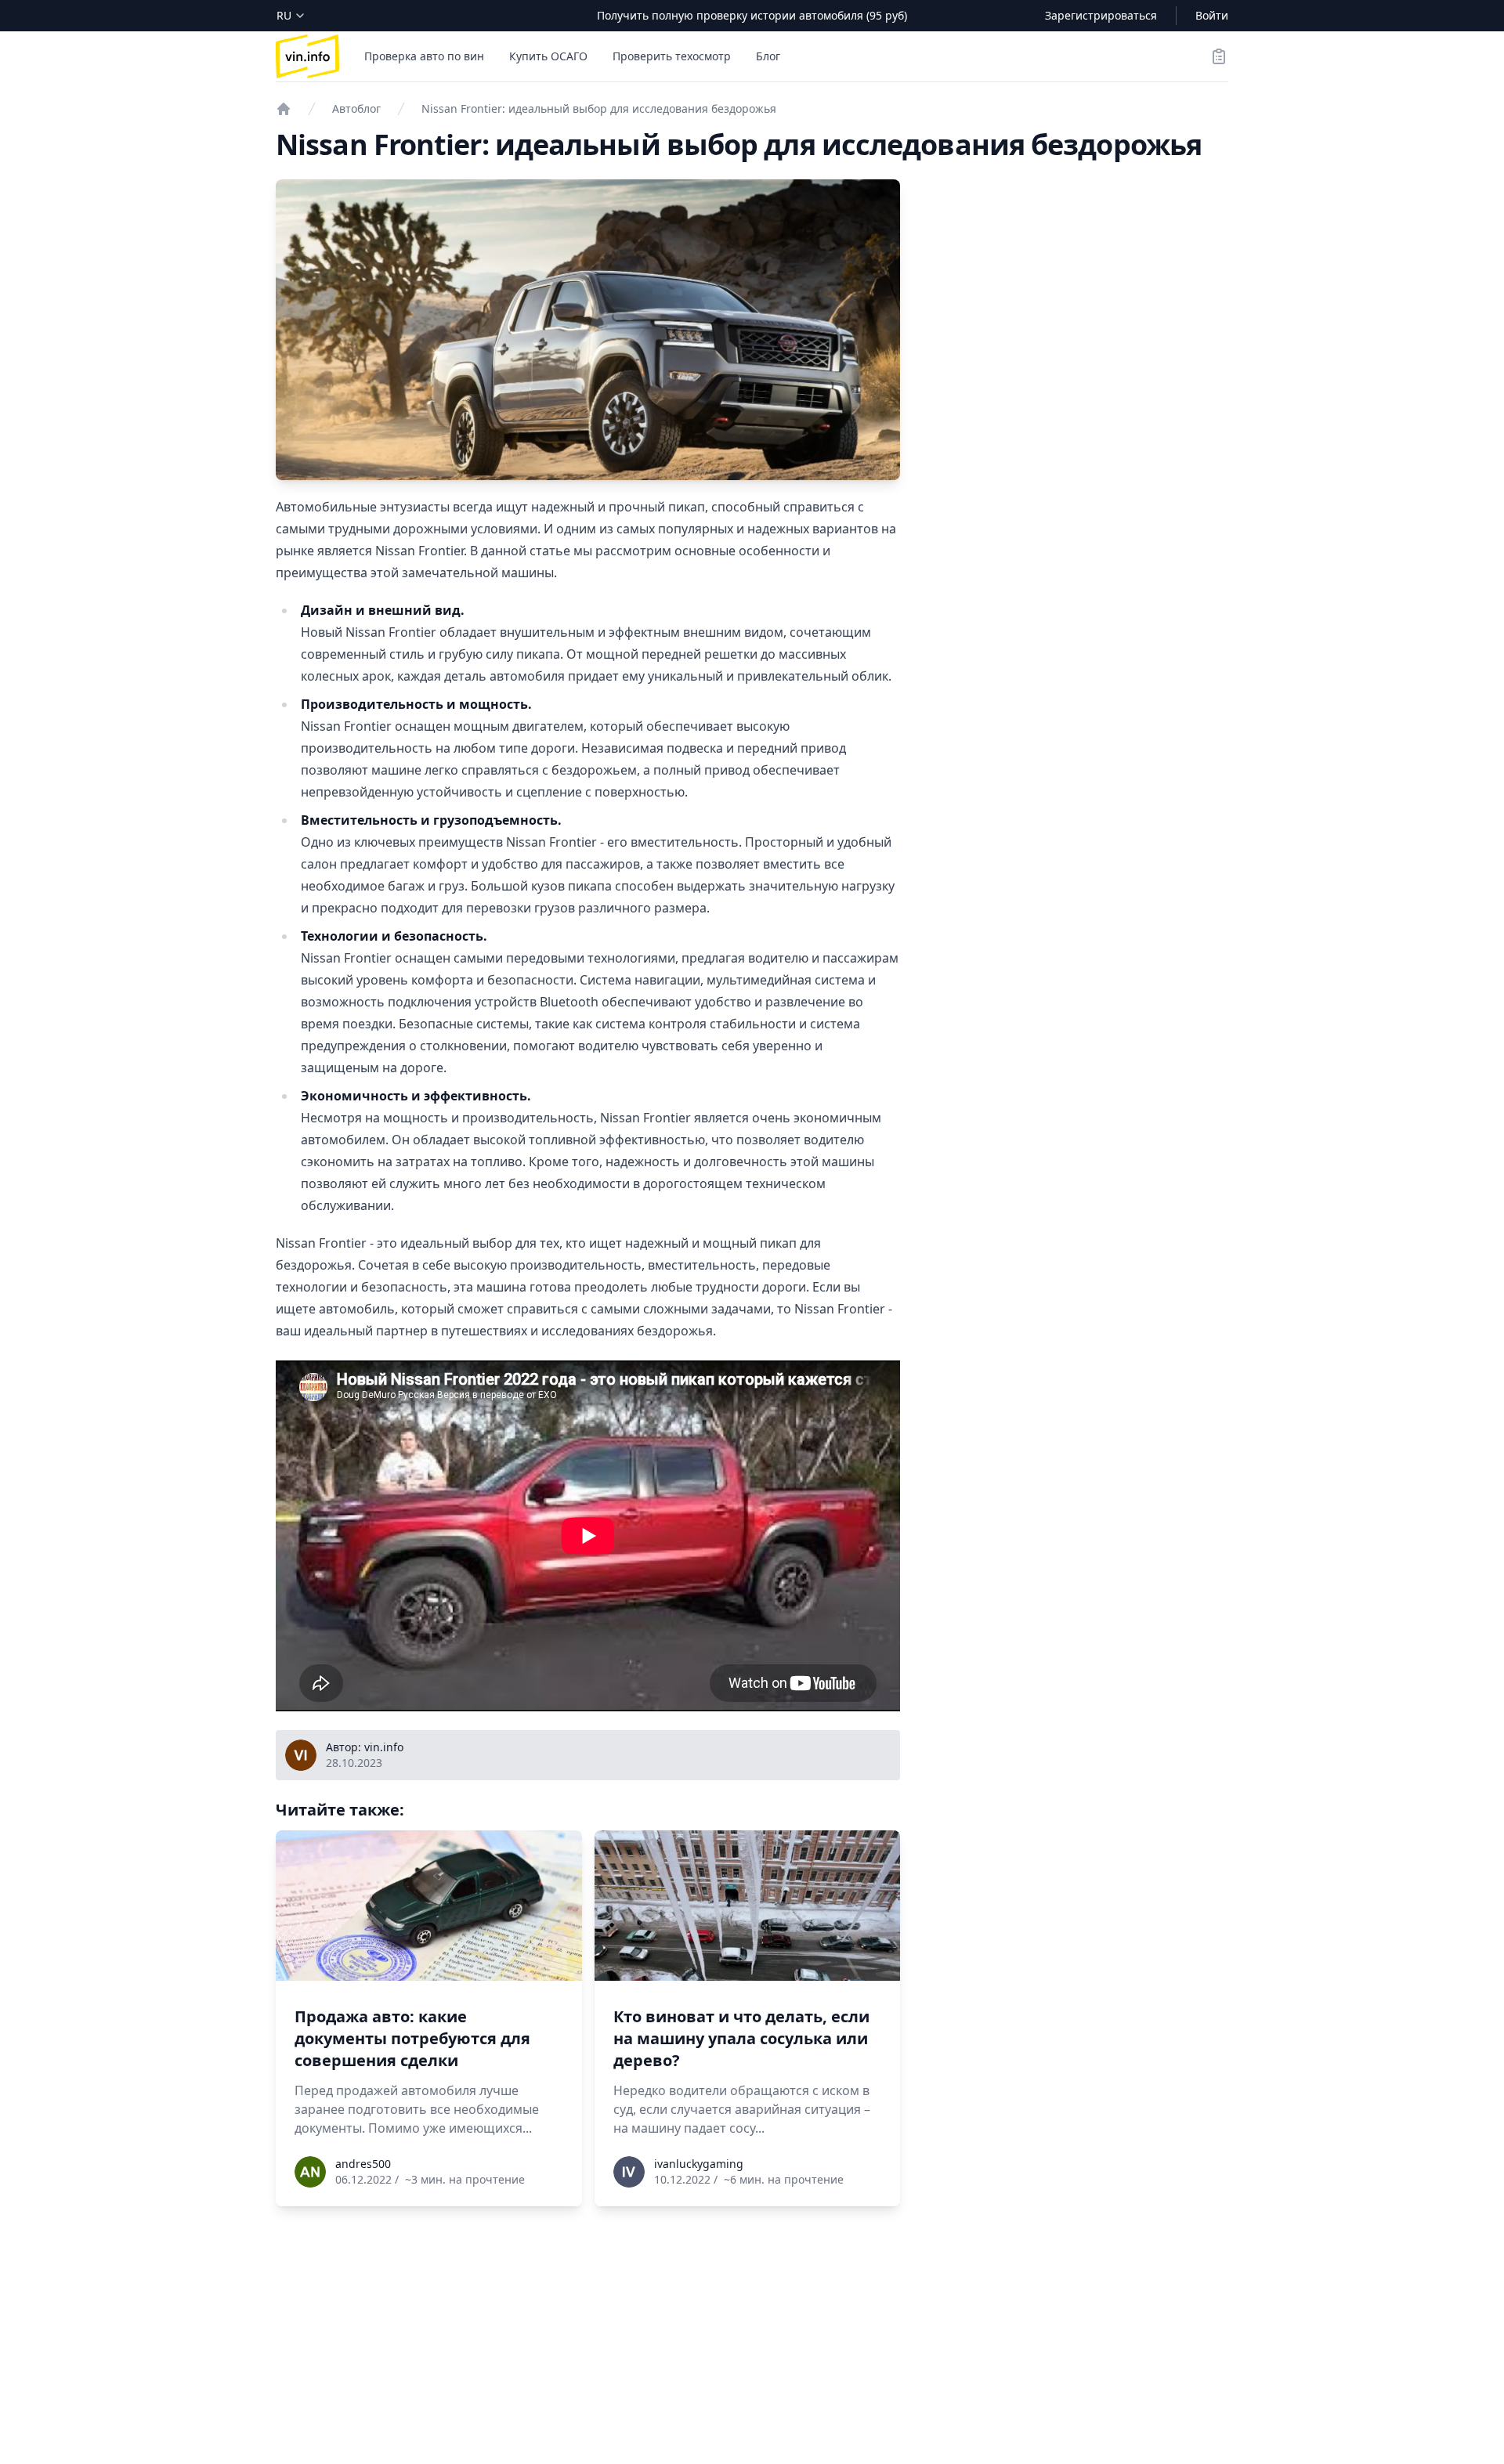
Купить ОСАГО (548, 56)
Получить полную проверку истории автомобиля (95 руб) (752, 15)
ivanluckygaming (699, 2164)
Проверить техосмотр (672, 56)
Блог (768, 56)
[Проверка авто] (284, 109)
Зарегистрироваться (1101, 15)
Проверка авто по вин (424, 56)
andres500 (363, 2164)
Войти (1212, 15)
